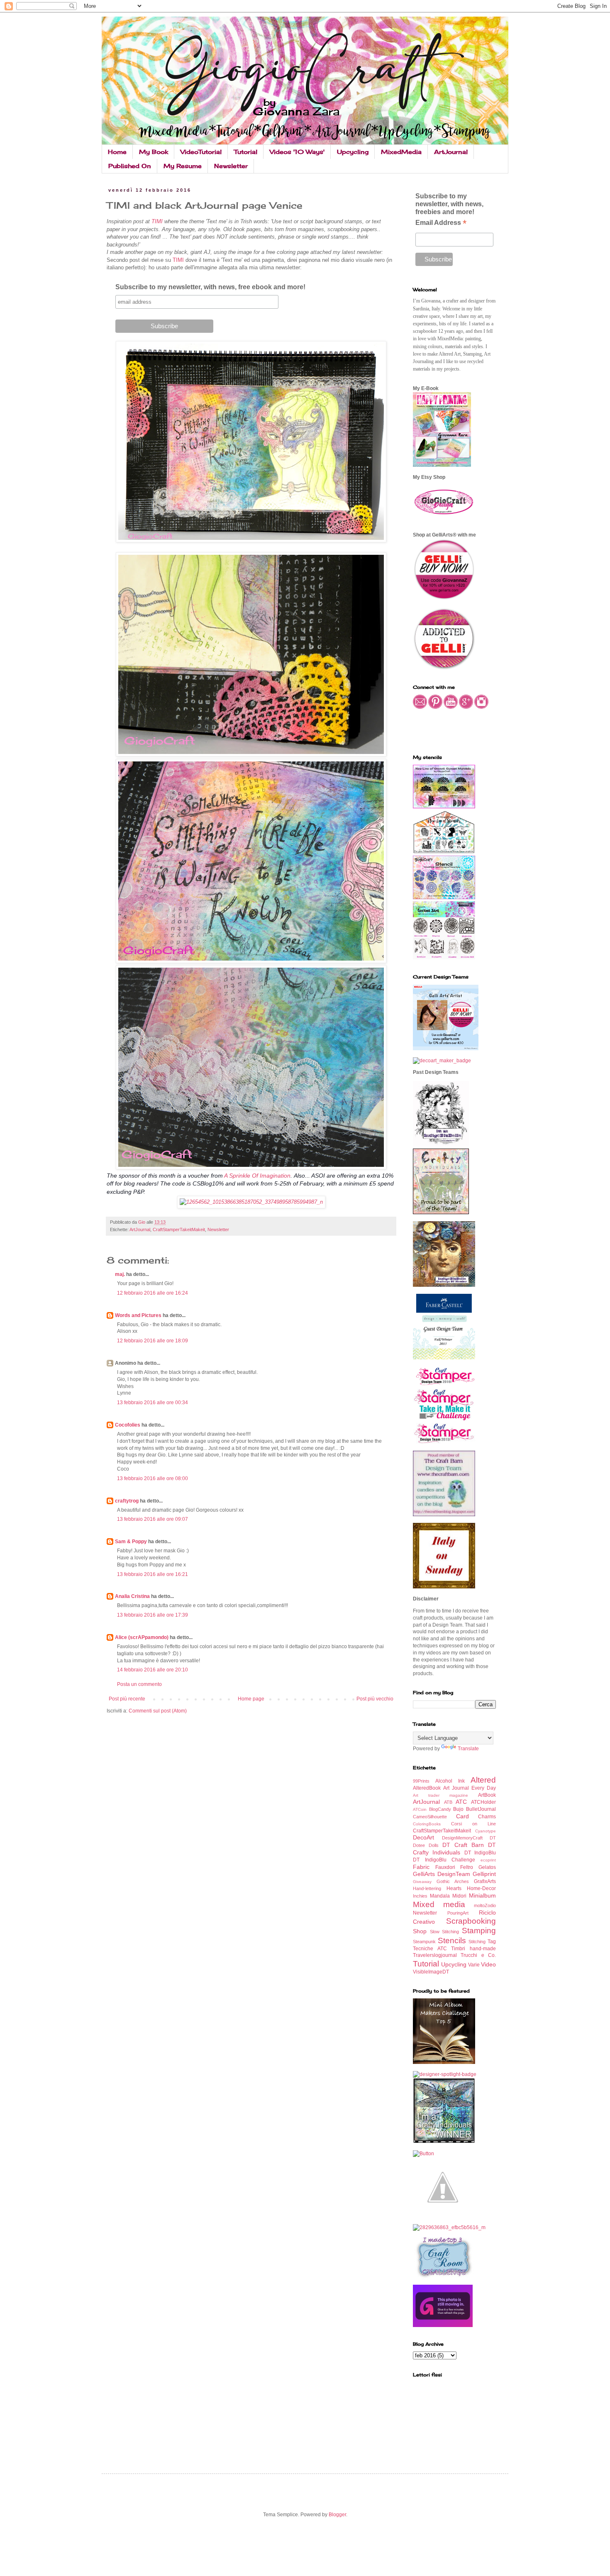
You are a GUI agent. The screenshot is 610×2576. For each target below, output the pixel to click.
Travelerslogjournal (435, 1955)
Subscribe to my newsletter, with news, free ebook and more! (210, 287)
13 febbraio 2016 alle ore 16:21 (152, 1574)
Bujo (458, 1809)
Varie (474, 1965)
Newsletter (231, 166)
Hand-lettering (427, 1888)
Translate (468, 1749)
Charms (487, 1817)
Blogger (337, 2515)
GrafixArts (485, 1881)
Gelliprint (484, 1874)
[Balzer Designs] (423, 2154)
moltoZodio (485, 1905)
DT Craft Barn (463, 1845)
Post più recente (127, 1699)
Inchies (420, 1896)
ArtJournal (451, 152)
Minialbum (482, 1895)
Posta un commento (139, 1684)
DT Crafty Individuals (454, 1849)
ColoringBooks (427, 1824)
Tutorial (246, 152)
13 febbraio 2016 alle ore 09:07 (152, 1519)
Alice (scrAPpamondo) (142, 1637)
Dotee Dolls (426, 1845)
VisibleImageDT (431, 1972)
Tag (492, 1942)
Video (488, 1964)
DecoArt (423, 1837)
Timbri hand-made (473, 1949)
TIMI (158, 221)
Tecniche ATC (430, 1949)
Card (462, 1816)
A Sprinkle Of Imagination (257, 1176)
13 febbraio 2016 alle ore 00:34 (152, 1403)
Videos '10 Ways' (297, 152)
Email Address (441, 223)
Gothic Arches (453, 1881)
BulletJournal (481, 1809)
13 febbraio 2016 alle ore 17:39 (152, 1615)
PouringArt (458, 1913)
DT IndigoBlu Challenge (444, 1860)
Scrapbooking (471, 1921)
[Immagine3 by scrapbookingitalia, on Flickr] (449, 2227)
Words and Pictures (138, 1315)
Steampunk (424, 1942)
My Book (154, 152)
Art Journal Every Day (470, 1788)
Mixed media (439, 1904)
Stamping (479, 1931)
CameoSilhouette (430, 1817)
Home (117, 152)
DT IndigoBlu (480, 1853)
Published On (130, 166)
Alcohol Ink (450, 1781)
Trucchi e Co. (478, 1955)
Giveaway (422, 1882)
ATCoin (420, 1809)
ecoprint (488, 1860)
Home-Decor (481, 1888)
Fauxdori (445, 1867)
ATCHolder (483, 1802)
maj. (120, 1274)
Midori (459, 1896)
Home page (251, 1699)
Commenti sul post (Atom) (158, 1711)
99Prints (421, 1781)
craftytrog (127, 1501)
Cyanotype (486, 1831)
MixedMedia (401, 152)
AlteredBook (427, 1788)
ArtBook (487, 1795)
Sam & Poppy (131, 1542)
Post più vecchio (375, 1699)
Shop (420, 1931)
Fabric (421, 1867)
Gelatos (487, 1867)
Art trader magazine (440, 1795)
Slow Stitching (445, 1932)
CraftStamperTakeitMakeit (179, 1229)
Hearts (454, 1888)
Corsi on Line (473, 1824)
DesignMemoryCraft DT (469, 1838)
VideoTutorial (201, 152)
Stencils (452, 1941)
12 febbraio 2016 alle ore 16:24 (152, 1293)
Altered (483, 1780)
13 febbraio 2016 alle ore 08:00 (152, 1478)
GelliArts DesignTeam (442, 1874)
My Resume (183, 166)
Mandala (440, 1896)
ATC (461, 1802)
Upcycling (353, 152)
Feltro (467, 1867)
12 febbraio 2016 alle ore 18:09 (152, 1341)
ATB (448, 1802)
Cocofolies (128, 1425)
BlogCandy (440, 1809)
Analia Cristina (132, 1596)
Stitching (477, 1942)
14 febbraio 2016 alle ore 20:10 (152, 1670)
